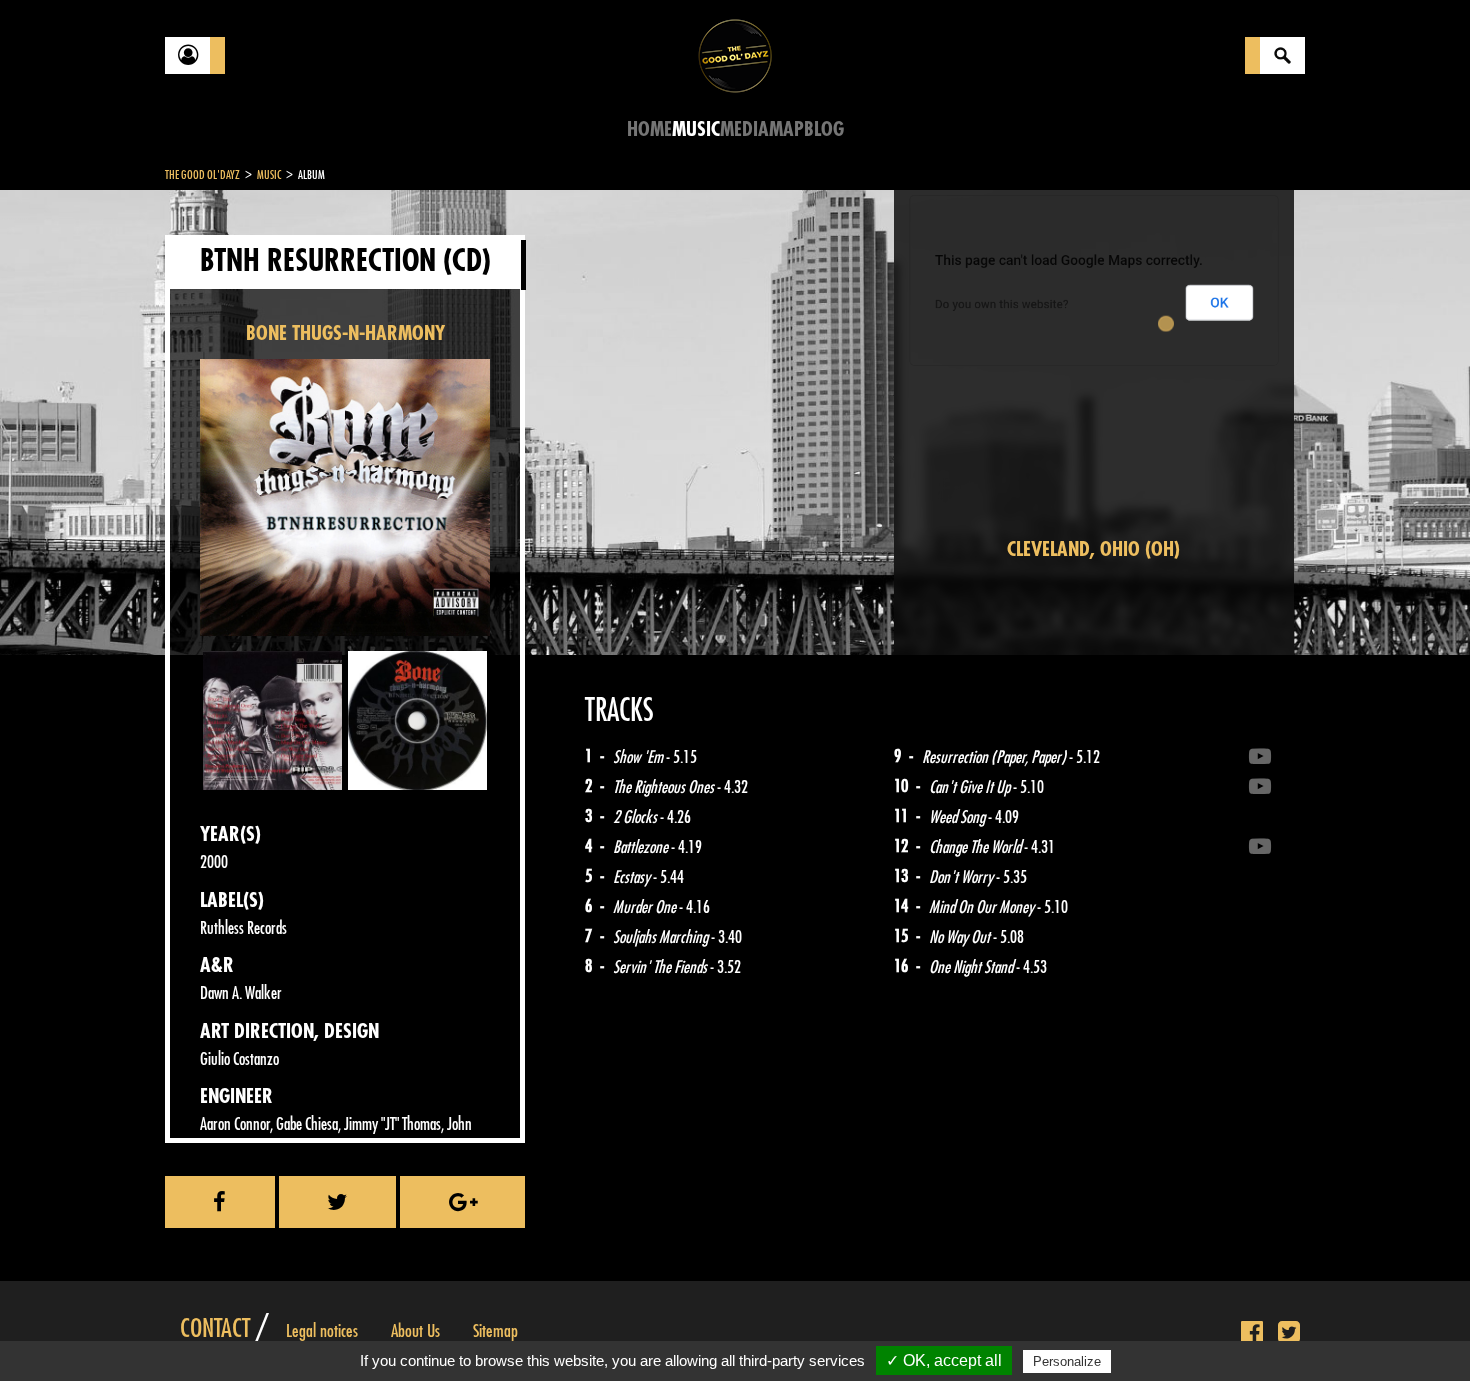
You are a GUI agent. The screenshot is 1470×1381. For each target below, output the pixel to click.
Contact (215, 1329)
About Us (415, 1331)
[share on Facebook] (220, 1202)
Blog (824, 129)
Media (744, 129)
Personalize (1067, 1361)
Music (696, 129)
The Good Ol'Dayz (202, 175)
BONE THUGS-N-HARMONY (345, 333)
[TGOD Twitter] (1289, 1333)
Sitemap (495, 1331)
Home (649, 129)
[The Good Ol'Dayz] (735, 54)
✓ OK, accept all (944, 1360)
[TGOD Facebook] (1252, 1333)
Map (786, 129)
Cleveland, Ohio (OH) (1093, 549)
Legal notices (322, 1331)
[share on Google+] (462, 1202)
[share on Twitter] (338, 1202)
